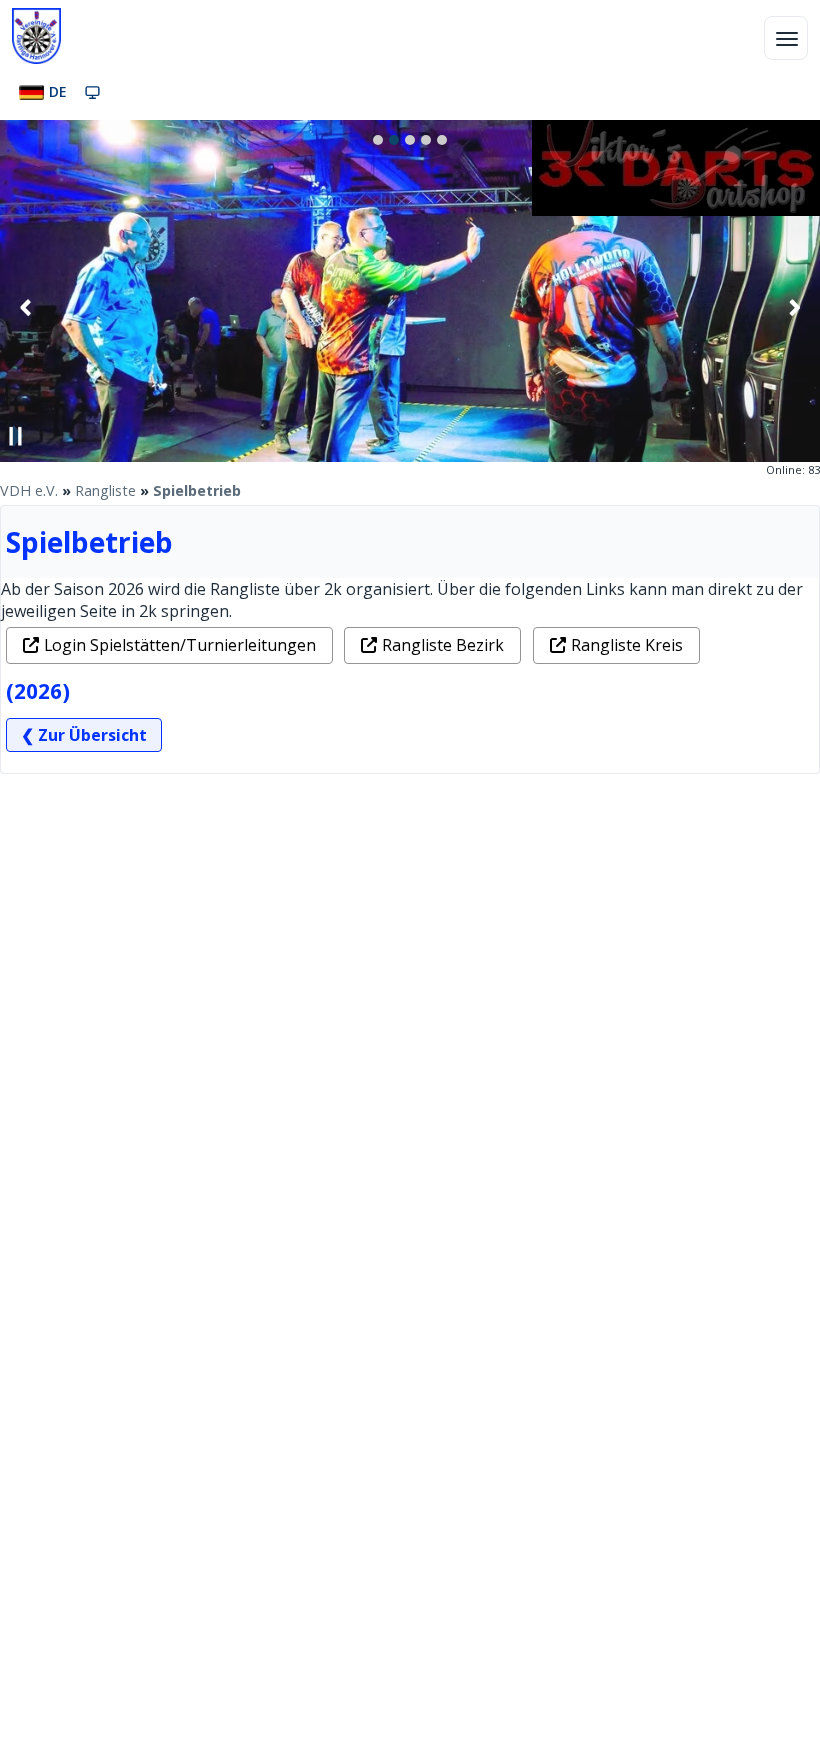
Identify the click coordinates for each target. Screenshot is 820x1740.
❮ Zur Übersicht (84, 735)
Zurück (26, 307)
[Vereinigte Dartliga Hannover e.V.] (36, 36)
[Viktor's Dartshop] (676, 210)
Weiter (794, 307)
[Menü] (786, 38)
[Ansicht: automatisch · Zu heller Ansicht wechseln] (92, 92)
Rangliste (105, 490)
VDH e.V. (29, 490)
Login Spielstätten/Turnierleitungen (180, 645)
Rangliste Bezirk (443, 645)
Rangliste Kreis (627, 645)
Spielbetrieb (197, 490)
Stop (16, 436)
